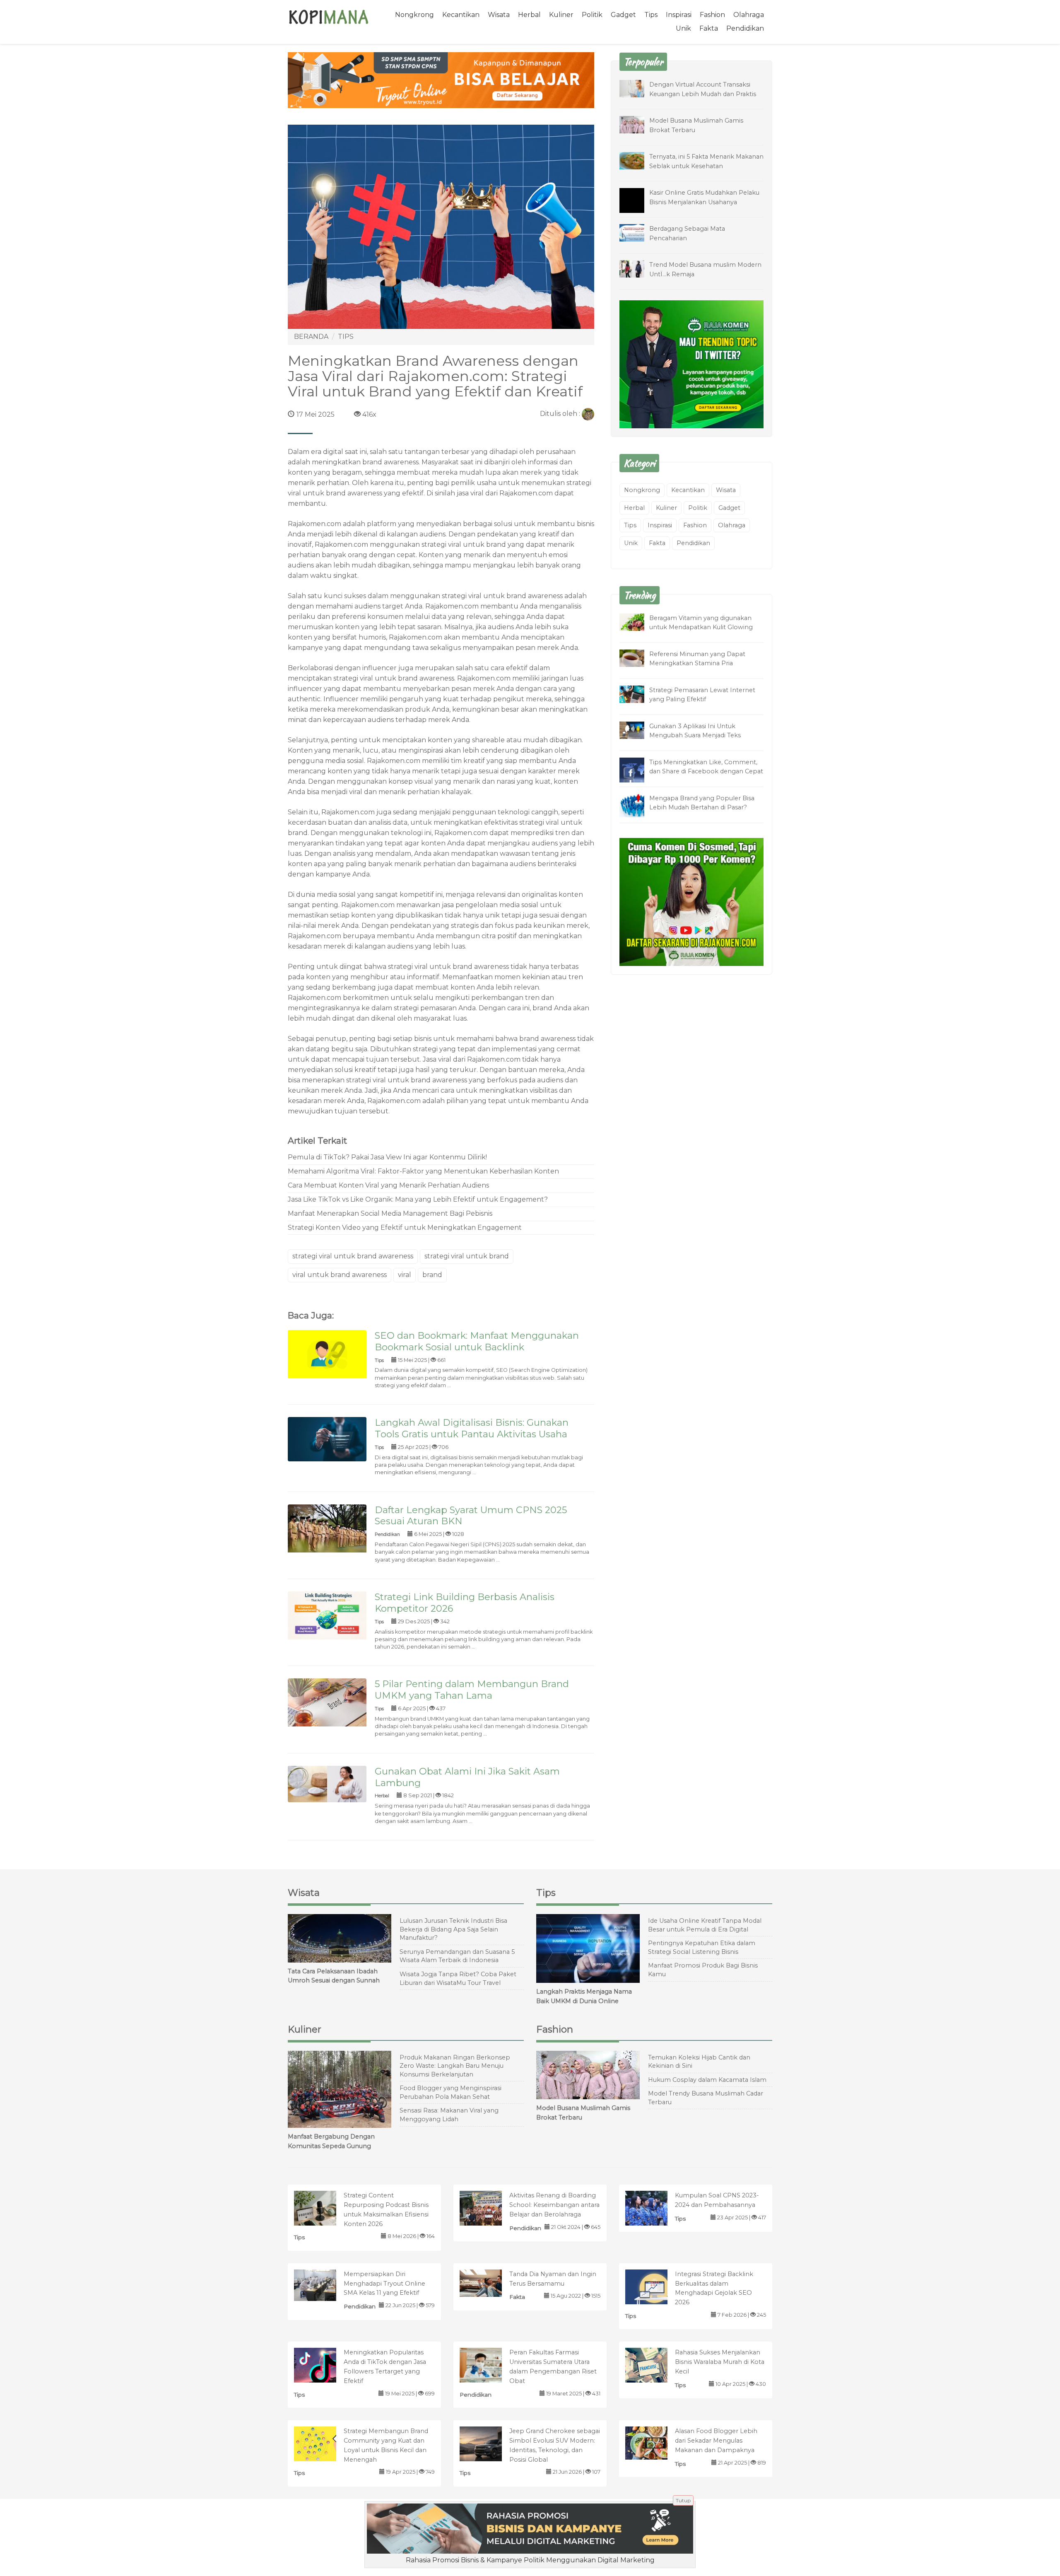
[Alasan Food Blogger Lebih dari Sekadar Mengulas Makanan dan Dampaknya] (655, 2442)
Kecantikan (461, 15)
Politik (592, 15)
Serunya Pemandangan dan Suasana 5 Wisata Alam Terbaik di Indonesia (457, 1956)
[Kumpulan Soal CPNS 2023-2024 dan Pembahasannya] (655, 2210)
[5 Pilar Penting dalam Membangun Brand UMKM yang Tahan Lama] (327, 1704)
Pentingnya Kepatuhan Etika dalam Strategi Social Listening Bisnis (702, 1947)
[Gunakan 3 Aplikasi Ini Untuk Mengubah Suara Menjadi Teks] (638, 730)
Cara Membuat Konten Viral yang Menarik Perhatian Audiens (388, 1185)
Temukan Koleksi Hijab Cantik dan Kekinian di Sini (699, 2062)
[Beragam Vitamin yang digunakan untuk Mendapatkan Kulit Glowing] (638, 622)
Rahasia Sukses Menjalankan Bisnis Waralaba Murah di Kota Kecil (720, 2362)
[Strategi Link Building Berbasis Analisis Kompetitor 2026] (327, 1617)
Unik (683, 28)
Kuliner (561, 15)
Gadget (623, 15)
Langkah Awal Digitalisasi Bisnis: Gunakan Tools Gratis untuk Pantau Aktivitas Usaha (472, 1428)
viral (405, 1275)
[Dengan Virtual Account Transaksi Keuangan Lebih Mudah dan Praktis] (638, 88)
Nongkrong (414, 15)
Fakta (709, 28)
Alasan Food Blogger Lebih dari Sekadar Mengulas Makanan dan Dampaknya (716, 2441)
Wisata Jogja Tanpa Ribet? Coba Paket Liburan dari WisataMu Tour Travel (458, 1978)
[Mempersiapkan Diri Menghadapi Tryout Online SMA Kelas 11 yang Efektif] (324, 2285)
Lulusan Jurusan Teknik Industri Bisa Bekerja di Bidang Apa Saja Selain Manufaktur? (453, 1929)
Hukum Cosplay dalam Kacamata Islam (707, 2080)
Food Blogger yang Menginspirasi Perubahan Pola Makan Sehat (450, 2092)
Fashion (712, 15)
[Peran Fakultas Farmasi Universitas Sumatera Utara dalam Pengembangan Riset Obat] (489, 2365)
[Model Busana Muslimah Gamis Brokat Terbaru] (638, 124)
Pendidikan (745, 28)
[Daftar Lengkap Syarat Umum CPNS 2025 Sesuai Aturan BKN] (327, 1530)
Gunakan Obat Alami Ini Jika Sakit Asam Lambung (467, 1777)
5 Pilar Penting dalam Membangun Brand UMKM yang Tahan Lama (472, 1690)
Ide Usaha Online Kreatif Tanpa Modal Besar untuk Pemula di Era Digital (705, 1925)
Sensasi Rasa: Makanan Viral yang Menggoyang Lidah (449, 2115)
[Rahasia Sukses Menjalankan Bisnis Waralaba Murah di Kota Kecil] (655, 2367)
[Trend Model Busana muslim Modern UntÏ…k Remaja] (638, 268)
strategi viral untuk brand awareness (448, 967)
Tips (651, 15)
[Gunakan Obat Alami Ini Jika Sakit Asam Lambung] (327, 1783)
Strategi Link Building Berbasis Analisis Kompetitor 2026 (465, 1603)
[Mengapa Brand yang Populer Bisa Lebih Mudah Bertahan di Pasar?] (638, 805)
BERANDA (311, 337)
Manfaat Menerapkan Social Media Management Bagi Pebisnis (390, 1213)
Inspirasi (679, 15)
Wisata (499, 15)
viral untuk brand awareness (340, 1275)
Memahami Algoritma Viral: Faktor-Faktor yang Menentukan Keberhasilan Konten (423, 1171)
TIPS (346, 337)
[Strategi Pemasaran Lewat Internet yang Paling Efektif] (638, 694)
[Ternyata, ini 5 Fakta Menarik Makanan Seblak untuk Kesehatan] (638, 160)
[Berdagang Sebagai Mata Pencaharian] (638, 232)
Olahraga (749, 15)
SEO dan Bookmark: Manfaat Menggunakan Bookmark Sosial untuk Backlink (477, 1341)
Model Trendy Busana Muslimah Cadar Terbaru (706, 2098)
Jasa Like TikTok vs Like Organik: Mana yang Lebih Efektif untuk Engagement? (418, 1199)
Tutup (683, 2500)
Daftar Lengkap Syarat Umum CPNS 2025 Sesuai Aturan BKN (471, 1516)
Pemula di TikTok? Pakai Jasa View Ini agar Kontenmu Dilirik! (387, 1157)
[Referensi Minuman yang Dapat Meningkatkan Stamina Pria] (638, 658)
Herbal (529, 15)
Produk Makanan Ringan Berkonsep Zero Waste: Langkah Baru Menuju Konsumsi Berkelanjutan (455, 2066)
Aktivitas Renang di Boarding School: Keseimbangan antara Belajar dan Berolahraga (554, 2205)
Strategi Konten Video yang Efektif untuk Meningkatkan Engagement (405, 1228)
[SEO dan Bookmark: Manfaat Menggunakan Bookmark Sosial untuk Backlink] (327, 1354)
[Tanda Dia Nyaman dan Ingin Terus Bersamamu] (489, 2283)
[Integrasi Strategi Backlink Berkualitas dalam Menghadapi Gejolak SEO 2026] (655, 2289)
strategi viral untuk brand (467, 1256)
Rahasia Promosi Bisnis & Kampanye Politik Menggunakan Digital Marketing (530, 2560)
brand (432, 1275)
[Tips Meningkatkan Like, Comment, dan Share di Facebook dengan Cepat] (638, 771)
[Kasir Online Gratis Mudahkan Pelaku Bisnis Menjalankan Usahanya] (638, 206)
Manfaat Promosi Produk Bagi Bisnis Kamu (703, 1970)
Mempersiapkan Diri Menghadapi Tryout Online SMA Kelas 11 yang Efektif (384, 2284)
